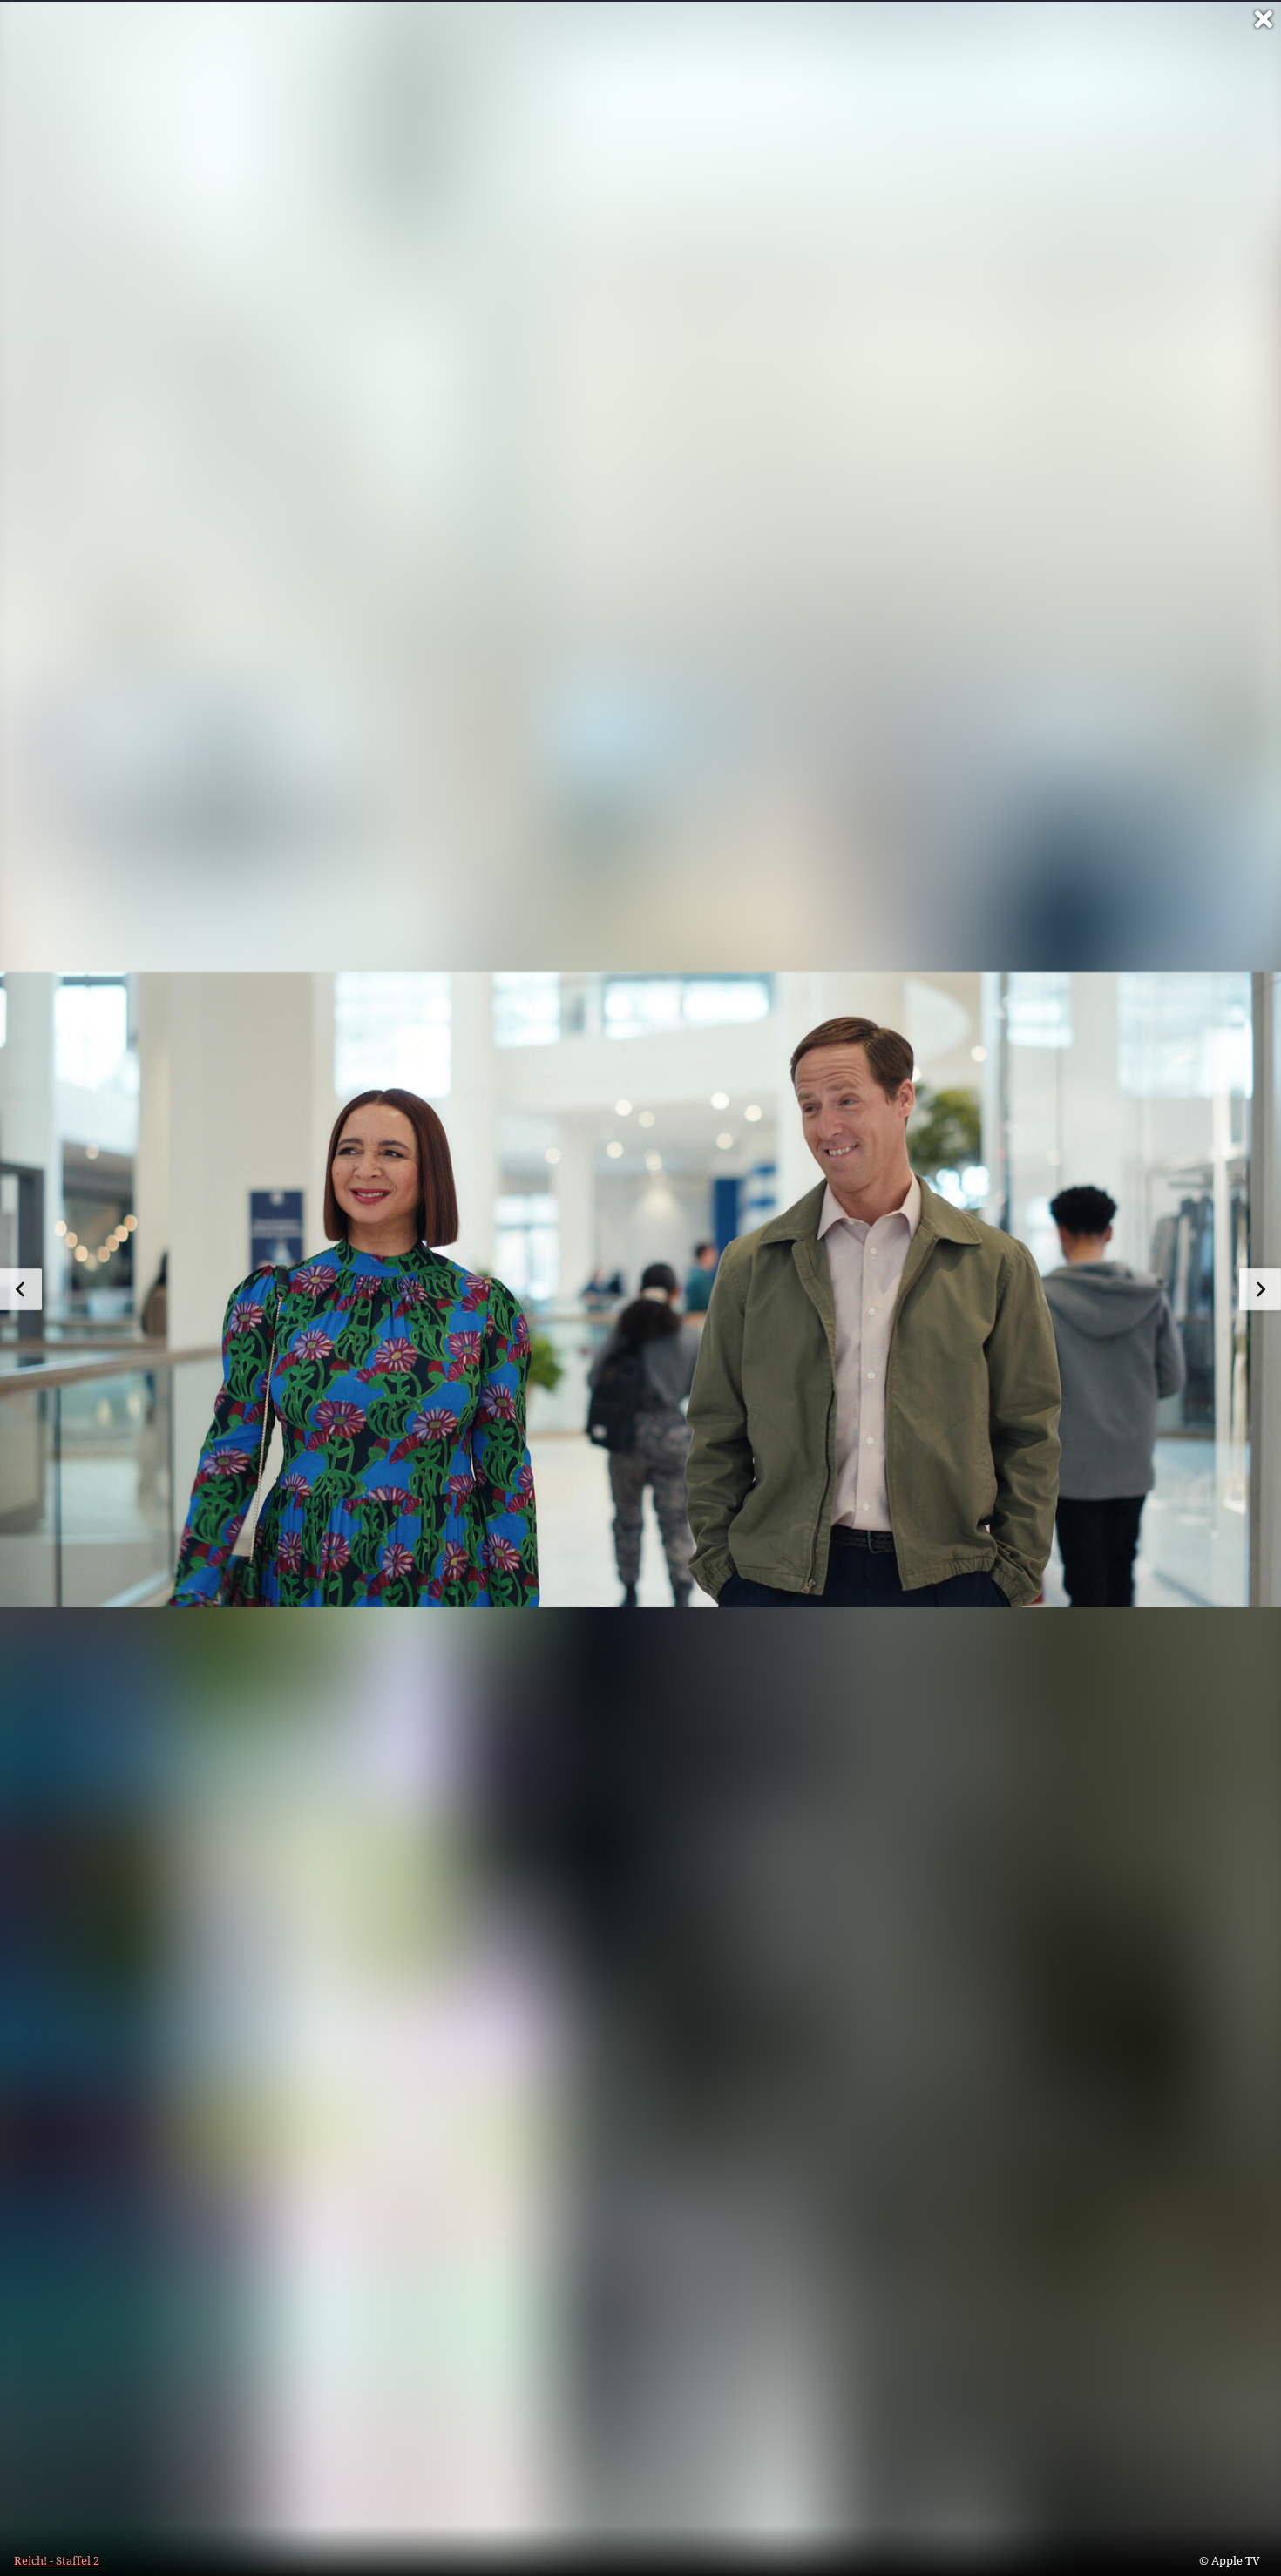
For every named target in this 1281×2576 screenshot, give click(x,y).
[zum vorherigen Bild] (21, 1289)
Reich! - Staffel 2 (57, 2560)
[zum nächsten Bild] (1260, 1289)
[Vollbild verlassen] (1264, 19)
